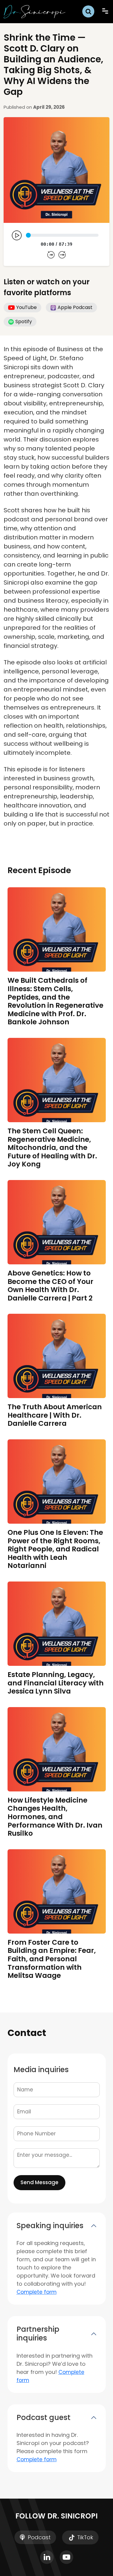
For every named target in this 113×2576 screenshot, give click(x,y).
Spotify (24, 322)
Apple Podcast (75, 307)
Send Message (39, 2182)
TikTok (84, 2537)
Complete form (37, 2292)
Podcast (38, 2537)
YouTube (27, 307)
